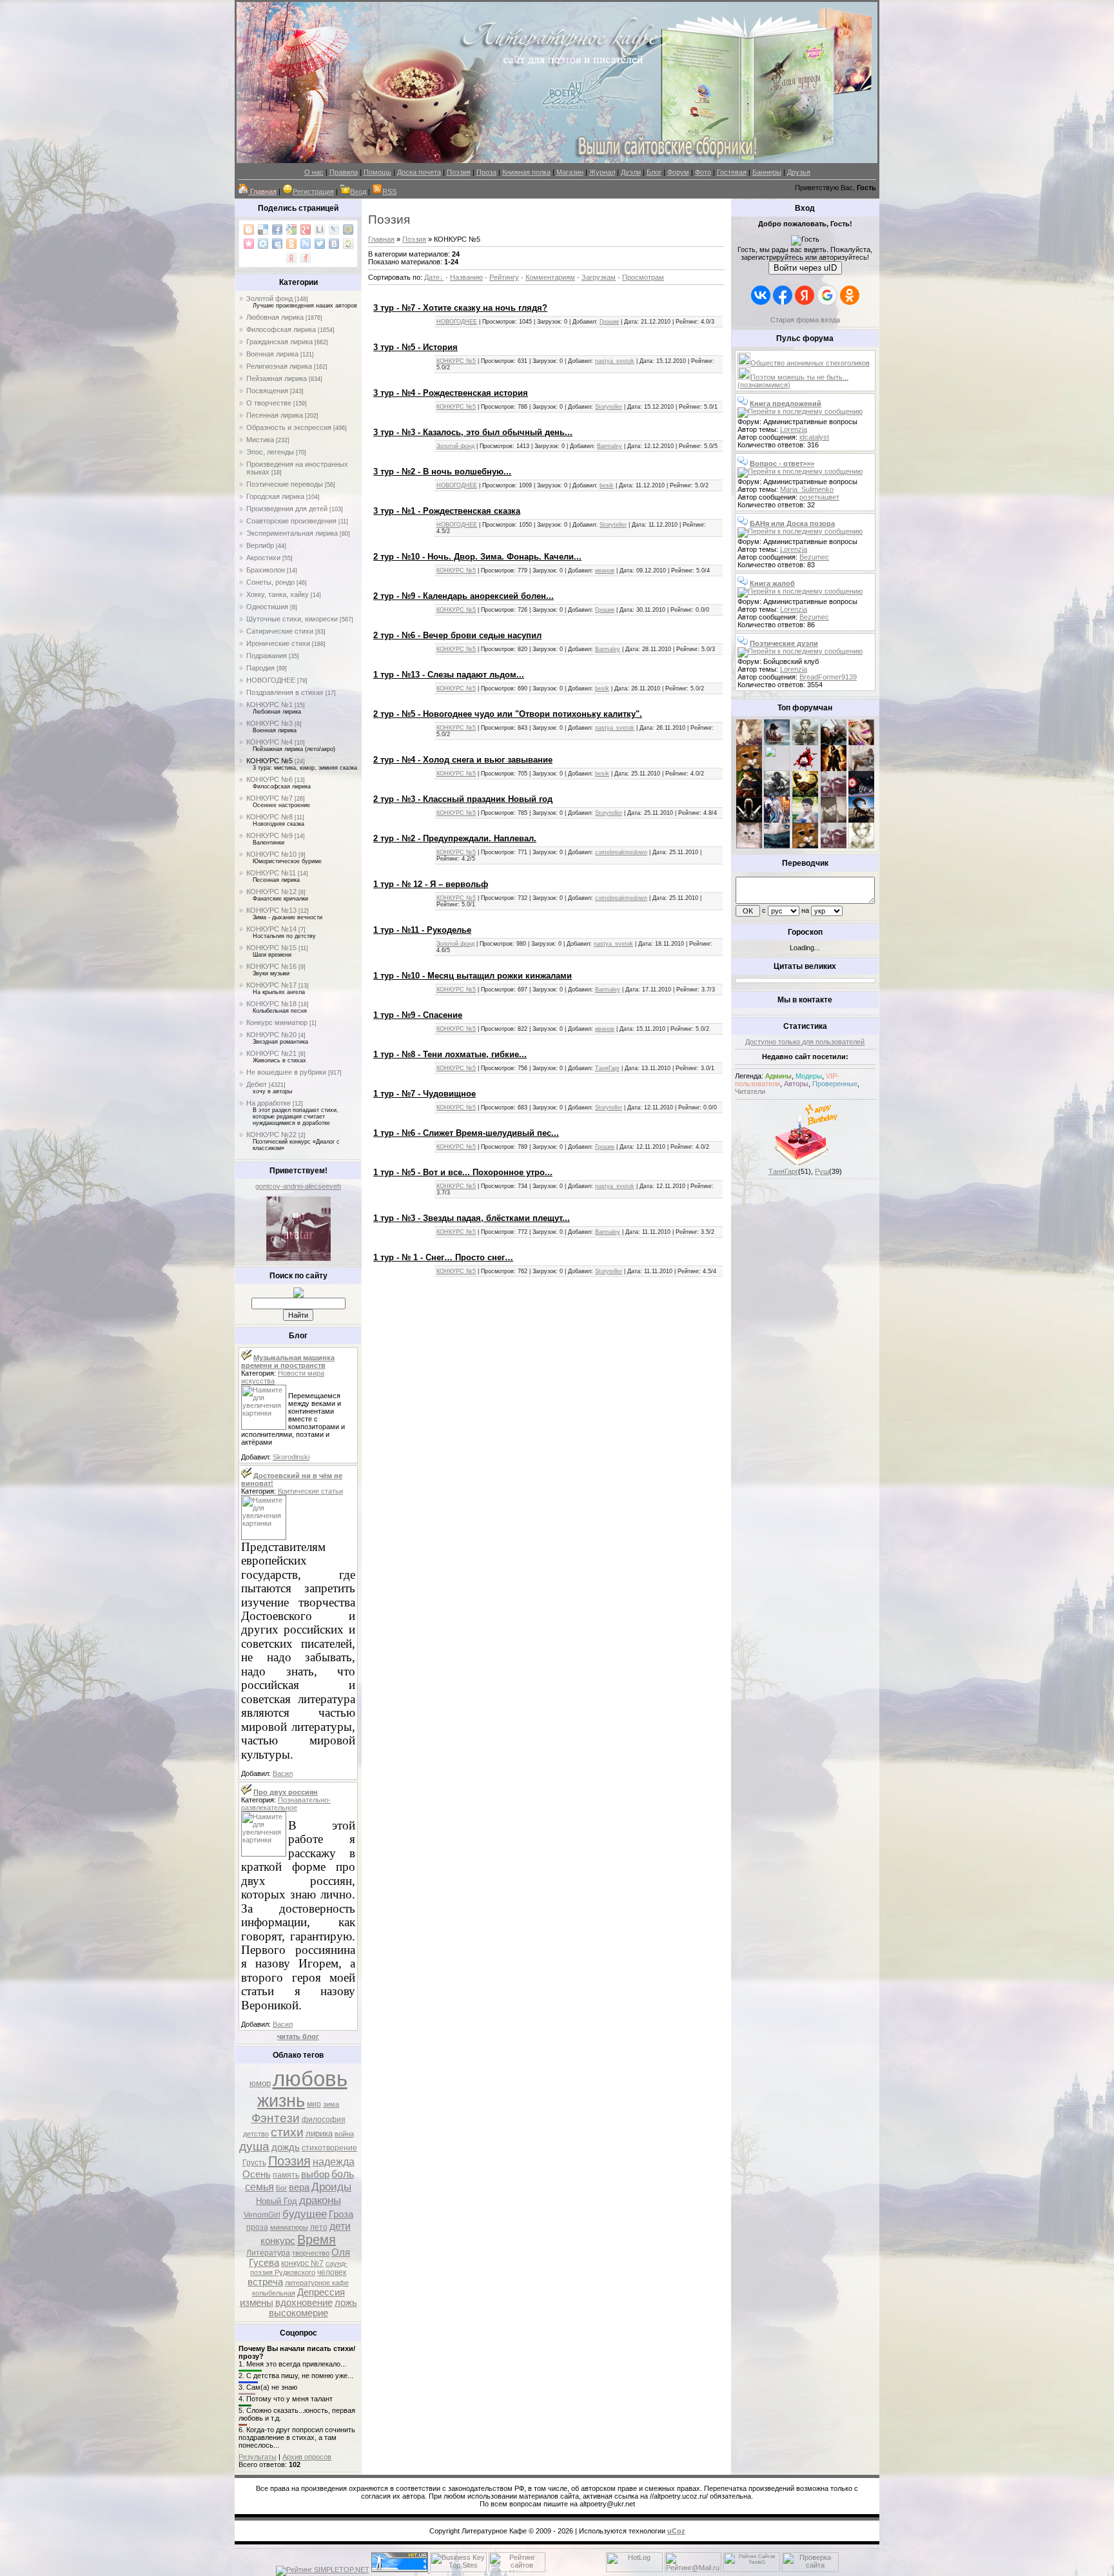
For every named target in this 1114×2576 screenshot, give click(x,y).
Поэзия (459, 172)
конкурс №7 (302, 2263)
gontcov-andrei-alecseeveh (298, 1186)
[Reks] (805, 794)
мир (314, 2104)
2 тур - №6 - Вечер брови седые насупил (457, 635)
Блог (654, 172)
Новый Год (277, 2201)
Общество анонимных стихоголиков (810, 363)
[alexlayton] (834, 820)
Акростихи (263, 558)
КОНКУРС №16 (271, 966)
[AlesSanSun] (861, 846)
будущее (305, 2214)
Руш (822, 1171)
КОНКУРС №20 (271, 1035)
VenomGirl (262, 2215)
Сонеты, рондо (270, 582)
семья (259, 2187)
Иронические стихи (278, 643)
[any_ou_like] (861, 794)
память (286, 2175)
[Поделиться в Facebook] (277, 229)
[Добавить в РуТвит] (306, 244)
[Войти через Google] (827, 295)
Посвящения (267, 391)
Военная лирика (272, 354)
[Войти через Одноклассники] (850, 295)
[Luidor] (834, 794)
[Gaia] (834, 743)
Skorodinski (291, 1457)
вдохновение (304, 2303)
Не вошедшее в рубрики (286, 1072)
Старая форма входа (805, 320)
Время (317, 2239)
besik (607, 485)
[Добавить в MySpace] (277, 244)
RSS (389, 191)
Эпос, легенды (270, 452)
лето (319, 2227)
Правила (344, 172)
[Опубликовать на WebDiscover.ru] (348, 244)
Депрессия (321, 2292)
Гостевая (732, 172)
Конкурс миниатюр (277, 1022)
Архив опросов (307, 2457)
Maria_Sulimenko (807, 489)
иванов (605, 571)
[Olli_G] (805, 820)
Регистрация (313, 191)
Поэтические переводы (285, 484)
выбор (315, 2174)
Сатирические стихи (280, 631)
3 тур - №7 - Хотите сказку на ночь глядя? (460, 308)
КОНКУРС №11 (271, 873)
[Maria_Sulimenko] (777, 743)
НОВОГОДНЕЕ (271, 680)
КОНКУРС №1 (269, 705)
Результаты (258, 2457)
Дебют (257, 1084)
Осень (257, 2174)
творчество (311, 2253)
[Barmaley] (834, 768)
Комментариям (550, 277)
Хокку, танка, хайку (278, 594)
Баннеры (767, 172)
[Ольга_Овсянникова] (861, 768)
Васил (283, 1773)
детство (256, 2134)
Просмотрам (643, 277)
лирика (319, 2133)
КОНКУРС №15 (271, 948)
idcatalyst (814, 437)
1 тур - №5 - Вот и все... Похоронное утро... (463, 1172)
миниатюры (289, 2227)
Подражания (267, 656)
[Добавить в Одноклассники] (291, 244)
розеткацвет (819, 497)
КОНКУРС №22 (271, 1135)
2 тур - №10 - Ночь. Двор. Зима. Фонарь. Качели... (477, 557)
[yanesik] (749, 768)
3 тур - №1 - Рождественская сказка (447, 511)
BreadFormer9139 (828, 677)
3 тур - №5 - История (415, 347)
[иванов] (777, 768)
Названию (466, 277)
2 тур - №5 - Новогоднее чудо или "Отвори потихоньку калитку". (508, 714)
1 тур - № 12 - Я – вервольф (431, 884)
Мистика (260, 440)
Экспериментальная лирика (292, 533)
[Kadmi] (834, 846)
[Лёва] (749, 820)
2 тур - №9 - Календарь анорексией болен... (464, 596)
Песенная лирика (275, 415)
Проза (486, 172)
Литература (268, 2253)
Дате (432, 277)
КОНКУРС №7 (269, 798)
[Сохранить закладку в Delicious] (263, 229)
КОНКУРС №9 (269, 835)
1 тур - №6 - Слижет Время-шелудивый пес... (466, 1133)
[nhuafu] (805, 768)
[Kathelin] (749, 794)
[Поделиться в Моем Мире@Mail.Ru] (348, 229)
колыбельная (274, 2293)
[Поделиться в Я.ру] (306, 258)
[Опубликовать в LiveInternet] (320, 229)
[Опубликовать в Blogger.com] (249, 229)
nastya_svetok (615, 361)
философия (324, 2120)
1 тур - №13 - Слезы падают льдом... (449, 675)
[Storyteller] (805, 743)
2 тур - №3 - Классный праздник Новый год (463, 799)
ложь (346, 2303)
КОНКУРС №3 (269, 723)
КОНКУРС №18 (271, 1004)
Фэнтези (276, 2118)
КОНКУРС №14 (271, 929)
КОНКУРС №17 (271, 985)
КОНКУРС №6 (269, 779)
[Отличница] (777, 820)
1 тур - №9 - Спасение (418, 1015)
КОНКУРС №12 (271, 892)
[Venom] (777, 846)
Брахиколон (266, 570)
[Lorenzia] (749, 743)
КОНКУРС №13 (271, 910)
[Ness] (861, 743)
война (344, 2134)
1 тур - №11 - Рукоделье (422, 930)
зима (331, 2104)
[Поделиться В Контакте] (334, 244)
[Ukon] (777, 794)
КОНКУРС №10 (271, 854)
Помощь (377, 172)
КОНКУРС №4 (269, 742)
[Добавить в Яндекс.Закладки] (291, 258)
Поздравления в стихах (285, 692)
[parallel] (861, 820)
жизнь (281, 2101)
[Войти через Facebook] (783, 295)
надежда (334, 2162)
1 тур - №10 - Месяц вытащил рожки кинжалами (473, 976)
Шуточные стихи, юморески (292, 619)
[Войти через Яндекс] (805, 295)
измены (257, 2303)
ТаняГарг (607, 1068)
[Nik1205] (749, 846)
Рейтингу (504, 277)
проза (257, 2227)
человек (332, 2272)
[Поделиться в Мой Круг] (263, 244)
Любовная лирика (275, 317)
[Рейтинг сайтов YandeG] (752, 2571)
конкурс (278, 2241)
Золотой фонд (269, 298)
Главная (381, 239)
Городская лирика (275, 496)
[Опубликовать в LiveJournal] (334, 229)
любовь (310, 2079)
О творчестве (269, 403)
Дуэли (631, 172)
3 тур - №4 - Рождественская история (451, 393)
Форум (678, 172)
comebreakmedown (621, 852)
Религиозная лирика (279, 366)
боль (343, 2174)
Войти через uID (805, 268)
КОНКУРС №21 (271, 1053)
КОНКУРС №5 (269, 761)
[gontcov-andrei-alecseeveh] (298, 1258)
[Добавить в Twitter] (320, 244)
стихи (287, 2132)
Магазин (570, 172)
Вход (358, 191)
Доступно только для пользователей (805, 1042)
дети (340, 2226)
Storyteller (609, 407)
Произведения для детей (287, 509)
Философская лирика (281, 329)
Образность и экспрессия (289, 427)
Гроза (341, 2214)
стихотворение (329, 2148)
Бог (281, 2188)
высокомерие (298, 2313)
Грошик (609, 322)
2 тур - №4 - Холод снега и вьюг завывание (463, 760)
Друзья (799, 172)
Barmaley (610, 446)
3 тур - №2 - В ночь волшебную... (442, 472)
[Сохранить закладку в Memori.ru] (249, 244)
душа (254, 2146)
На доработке (269, 1103)
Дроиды (331, 2187)
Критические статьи (310, 1491)
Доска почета (419, 172)
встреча (265, 2282)
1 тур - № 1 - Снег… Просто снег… (443, 1257)
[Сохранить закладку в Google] (291, 229)
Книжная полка (526, 172)
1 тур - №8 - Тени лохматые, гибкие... (450, 1054)
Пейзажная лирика (277, 378)
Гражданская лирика (279, 342)
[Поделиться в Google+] (306, 229)
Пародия (260, 668)
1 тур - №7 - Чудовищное (425, 1094)
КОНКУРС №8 (269, 817)
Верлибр (260, 545)
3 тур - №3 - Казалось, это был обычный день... (473, 432)
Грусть (254, 2163)
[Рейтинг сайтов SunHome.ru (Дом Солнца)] (517, 2570)
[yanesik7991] (805, 846)
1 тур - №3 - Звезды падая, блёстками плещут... (472, 1218)
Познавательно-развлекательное (286, 1804)
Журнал (602, 172)
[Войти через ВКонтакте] (761, 295)
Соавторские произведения (291, 521)
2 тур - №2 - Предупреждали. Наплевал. (455, 838)
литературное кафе (317, 2283)
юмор (260, 2083)
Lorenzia (794, 429)
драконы (320, 2200)
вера (299, 2187)
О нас (314, 172)
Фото (703, 172)
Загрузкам (599, 277)
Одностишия (267, 607)
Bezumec (814, 557)
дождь (286, 2147)
